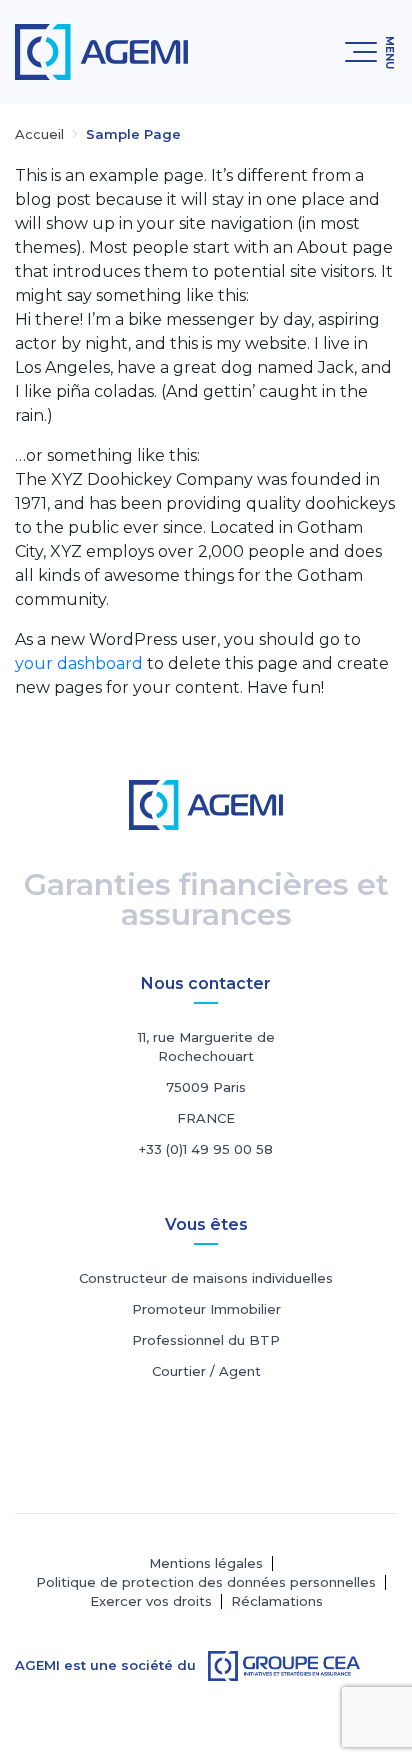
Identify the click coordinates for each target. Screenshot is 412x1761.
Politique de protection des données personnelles (206, 1582)
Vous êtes (206, 1224)
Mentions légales (206, 1563)
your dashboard (79, 663)
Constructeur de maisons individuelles (206, 1278)
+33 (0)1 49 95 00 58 (206, 1149)
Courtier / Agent (206, 1371)
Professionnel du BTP (206, 1340)
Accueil (39, 134)
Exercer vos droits (151, 1601)
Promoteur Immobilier (206, 1309)
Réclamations (277, 1601)
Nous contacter (206, 983)
